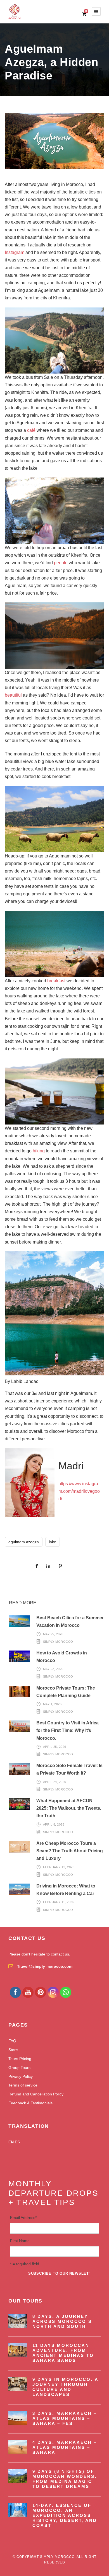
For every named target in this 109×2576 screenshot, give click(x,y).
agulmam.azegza (24, 1542)
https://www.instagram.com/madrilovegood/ (79, 1491)
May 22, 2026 (53, 1669)
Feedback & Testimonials (30, 2103)
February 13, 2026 (59, 1867)
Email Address (23, 2218)
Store (13, 2050)
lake (53, 1542)
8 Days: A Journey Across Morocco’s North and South (62, 2321)
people (61, 563)
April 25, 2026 (55, 1747)
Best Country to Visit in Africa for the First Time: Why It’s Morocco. (67, 1730)
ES (17, 2142)
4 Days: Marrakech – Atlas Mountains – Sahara (65, 2447)
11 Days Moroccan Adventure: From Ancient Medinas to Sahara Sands (63, 2353)
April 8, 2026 (54, 1824)
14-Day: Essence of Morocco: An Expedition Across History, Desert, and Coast (65, 2515)
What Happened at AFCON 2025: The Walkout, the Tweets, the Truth (69, 1808)
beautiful (13, 695)
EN (11, 2142)
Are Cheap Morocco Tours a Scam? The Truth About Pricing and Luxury (70, 1851)
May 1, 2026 (52, 1704)
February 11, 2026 (59, 1902)
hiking (39, 1151)
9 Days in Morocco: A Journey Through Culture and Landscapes (65, 2387)
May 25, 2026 (53, 1634)
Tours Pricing (20, 2059)
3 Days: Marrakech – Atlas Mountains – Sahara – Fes (65, 2418)
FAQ (12, 2041)
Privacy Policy (21, 2076)
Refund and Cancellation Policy (36, 2094)
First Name (20, 2241)
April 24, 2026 (55, 1782)
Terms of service (23, 2085)
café (31, 430)
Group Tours (19, 2068)
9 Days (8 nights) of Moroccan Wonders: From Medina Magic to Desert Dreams (65, 2479)
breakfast (56, 981)
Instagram (15, 252)
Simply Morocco (58, 1642)
